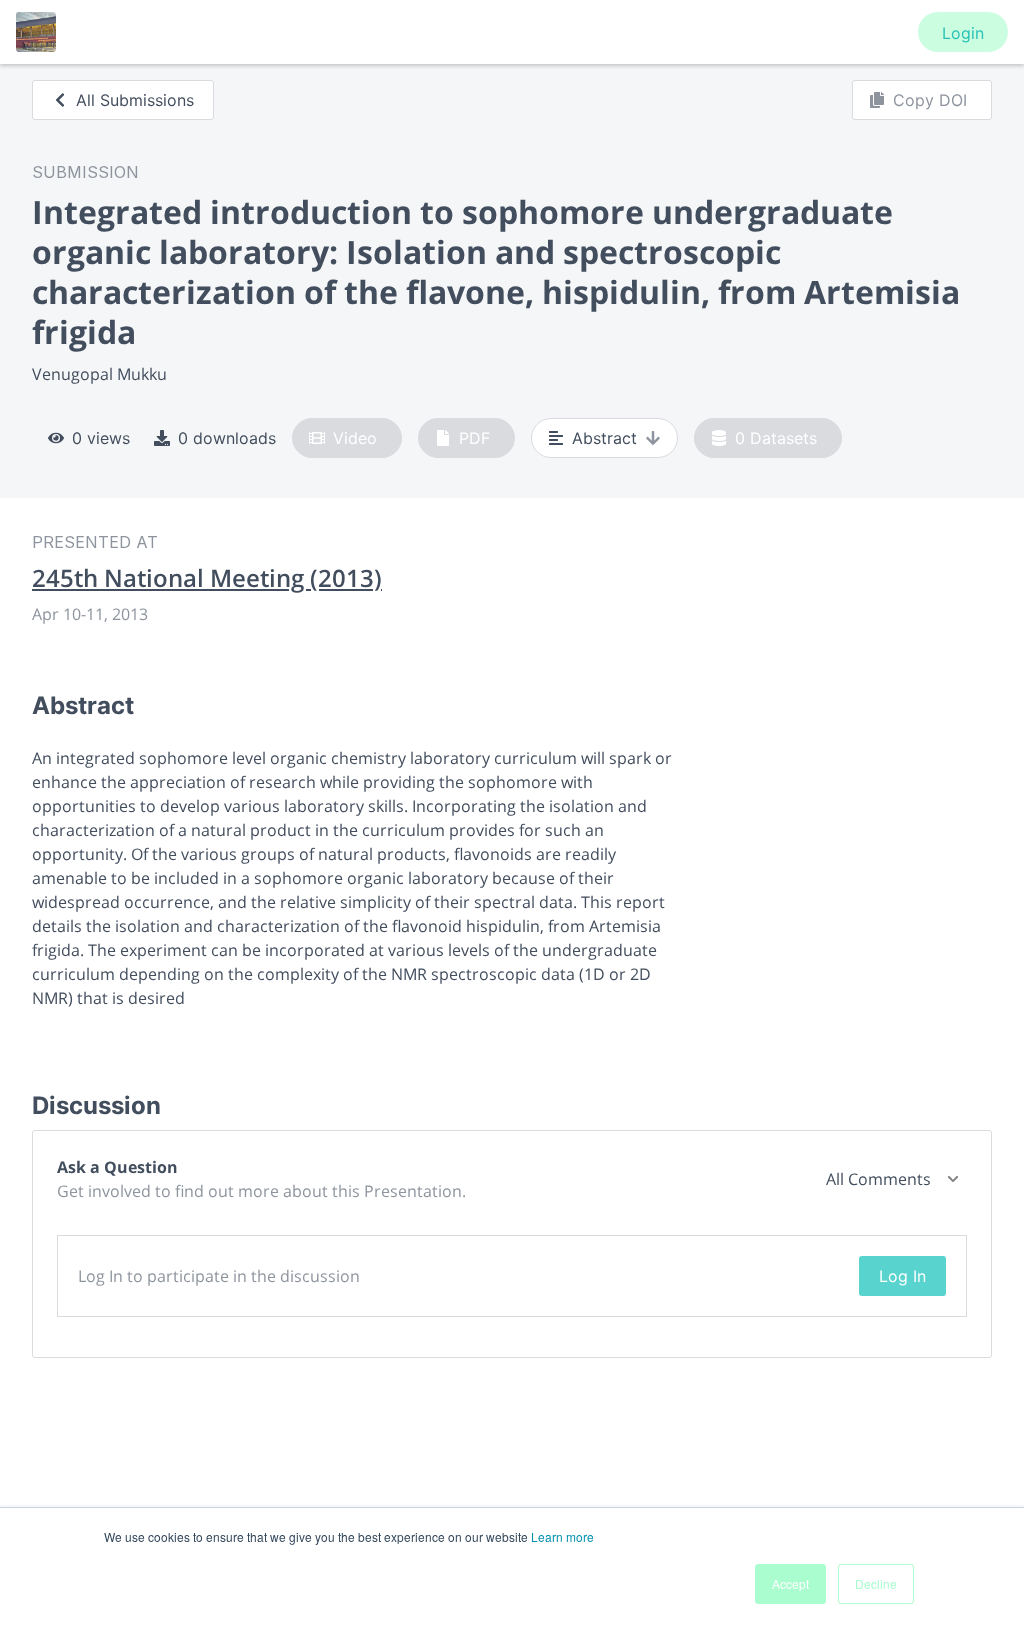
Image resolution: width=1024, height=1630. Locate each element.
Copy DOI (930, 100)
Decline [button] (876, 1583)
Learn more (562, 1536)
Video (355, 438)
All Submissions (135, 100)
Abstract (604, 438)
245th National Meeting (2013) (207, 578)
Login (963, 33)
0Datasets (776, 438)
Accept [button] (790, 1583)
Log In (902, 1276)
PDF (474, 438)
